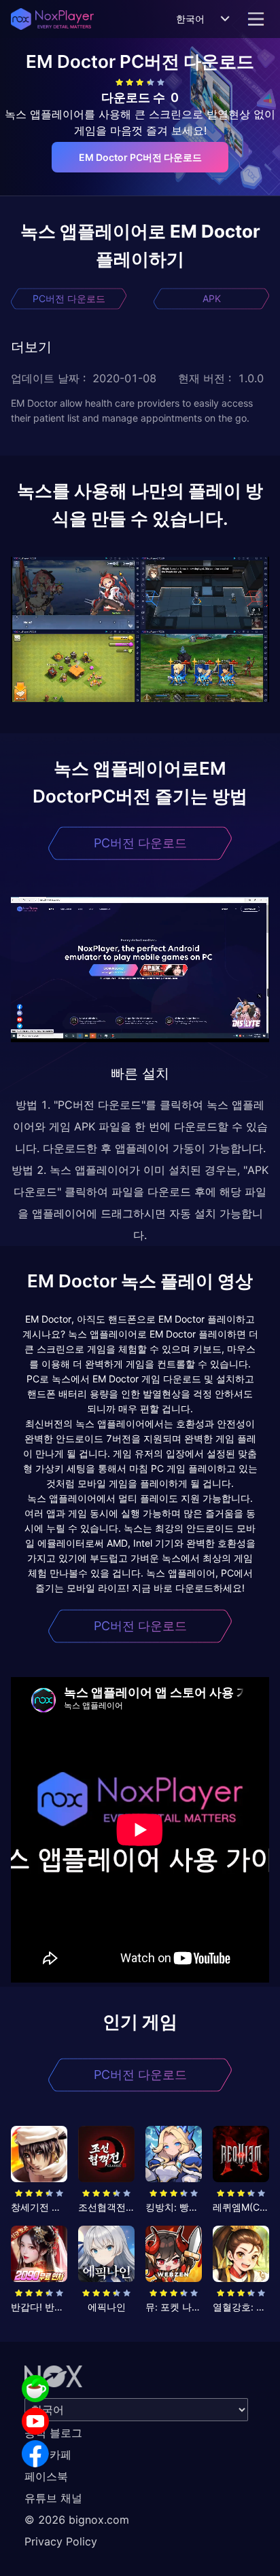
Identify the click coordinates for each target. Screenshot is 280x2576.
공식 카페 (48, 2454)
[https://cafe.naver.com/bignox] (35, 2389)
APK (212, 298)
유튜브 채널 (53, 2498)
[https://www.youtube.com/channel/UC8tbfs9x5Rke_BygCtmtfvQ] (35, 2421)
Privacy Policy (61, 2541)
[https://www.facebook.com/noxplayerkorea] (35, 2454)
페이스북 (46, 2476)
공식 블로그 (53, 2433)
